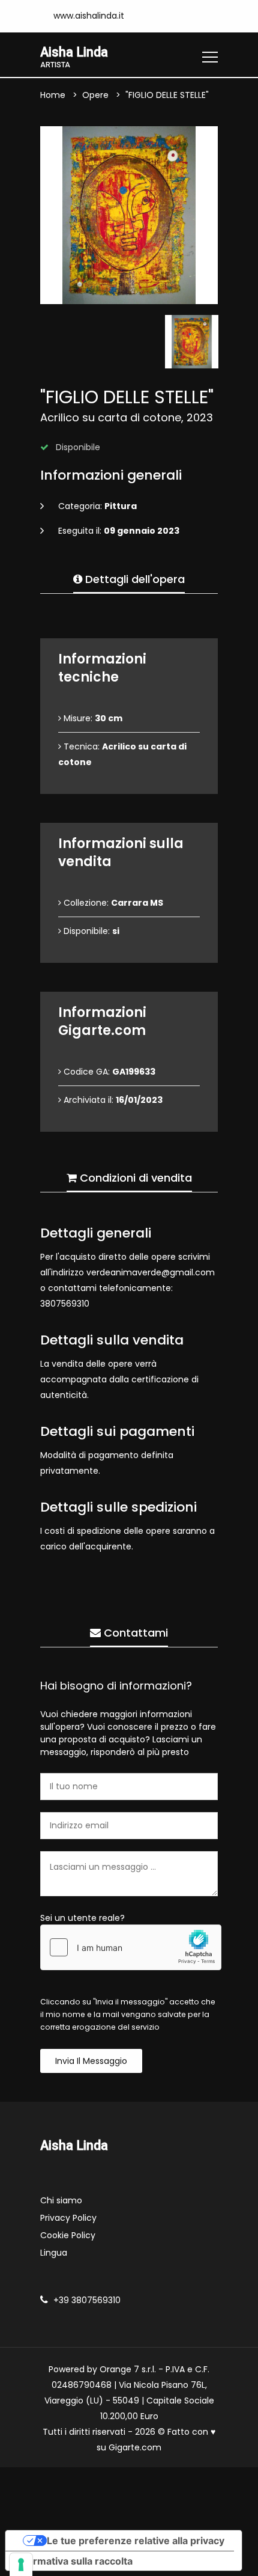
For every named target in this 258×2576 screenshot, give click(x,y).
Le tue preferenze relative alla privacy (136, 2541)
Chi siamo (61, 2200)
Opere (95, 95)
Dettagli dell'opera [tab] (133, 579)
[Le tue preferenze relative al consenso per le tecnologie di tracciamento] (21, 2565)
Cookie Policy (68, 2235)
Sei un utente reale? (82, 1918)
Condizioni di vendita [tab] (134, 1178)
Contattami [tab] (134, 1633)
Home (53, 95)
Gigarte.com (135, 2447)
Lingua (54, 2253)
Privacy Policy (68, 2218)
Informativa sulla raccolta (74, 2561)
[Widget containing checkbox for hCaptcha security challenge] (131, 1947)
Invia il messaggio (91, 2061)
